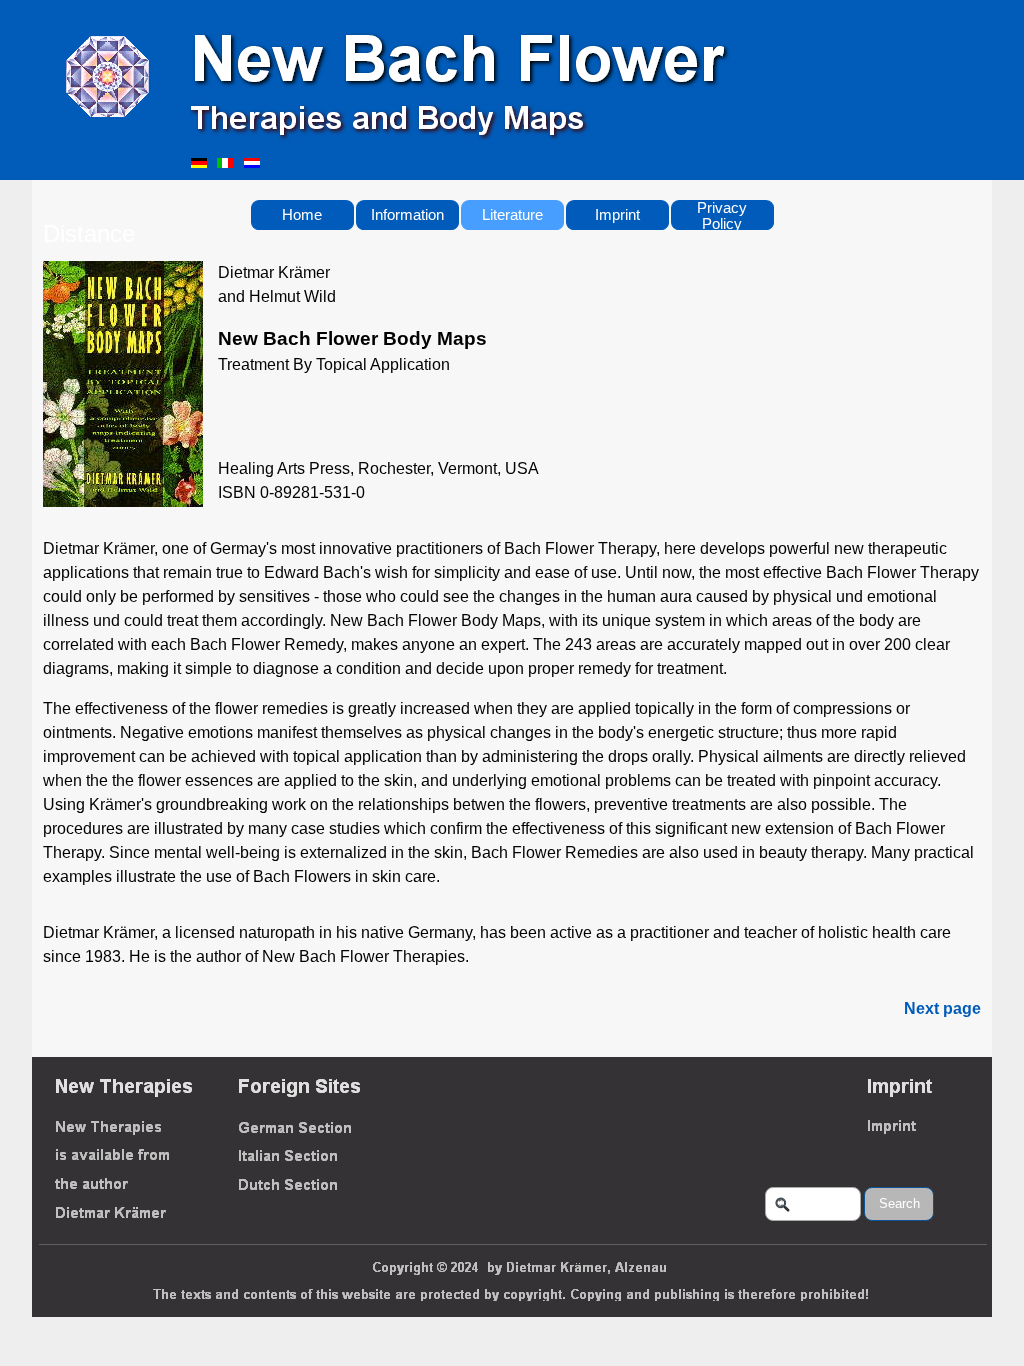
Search (899, 1203)
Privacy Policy (722, 216)
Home (302, 215)
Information (407, 215)
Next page (942, 1008)
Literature (512, 215)
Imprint (617, 215)
